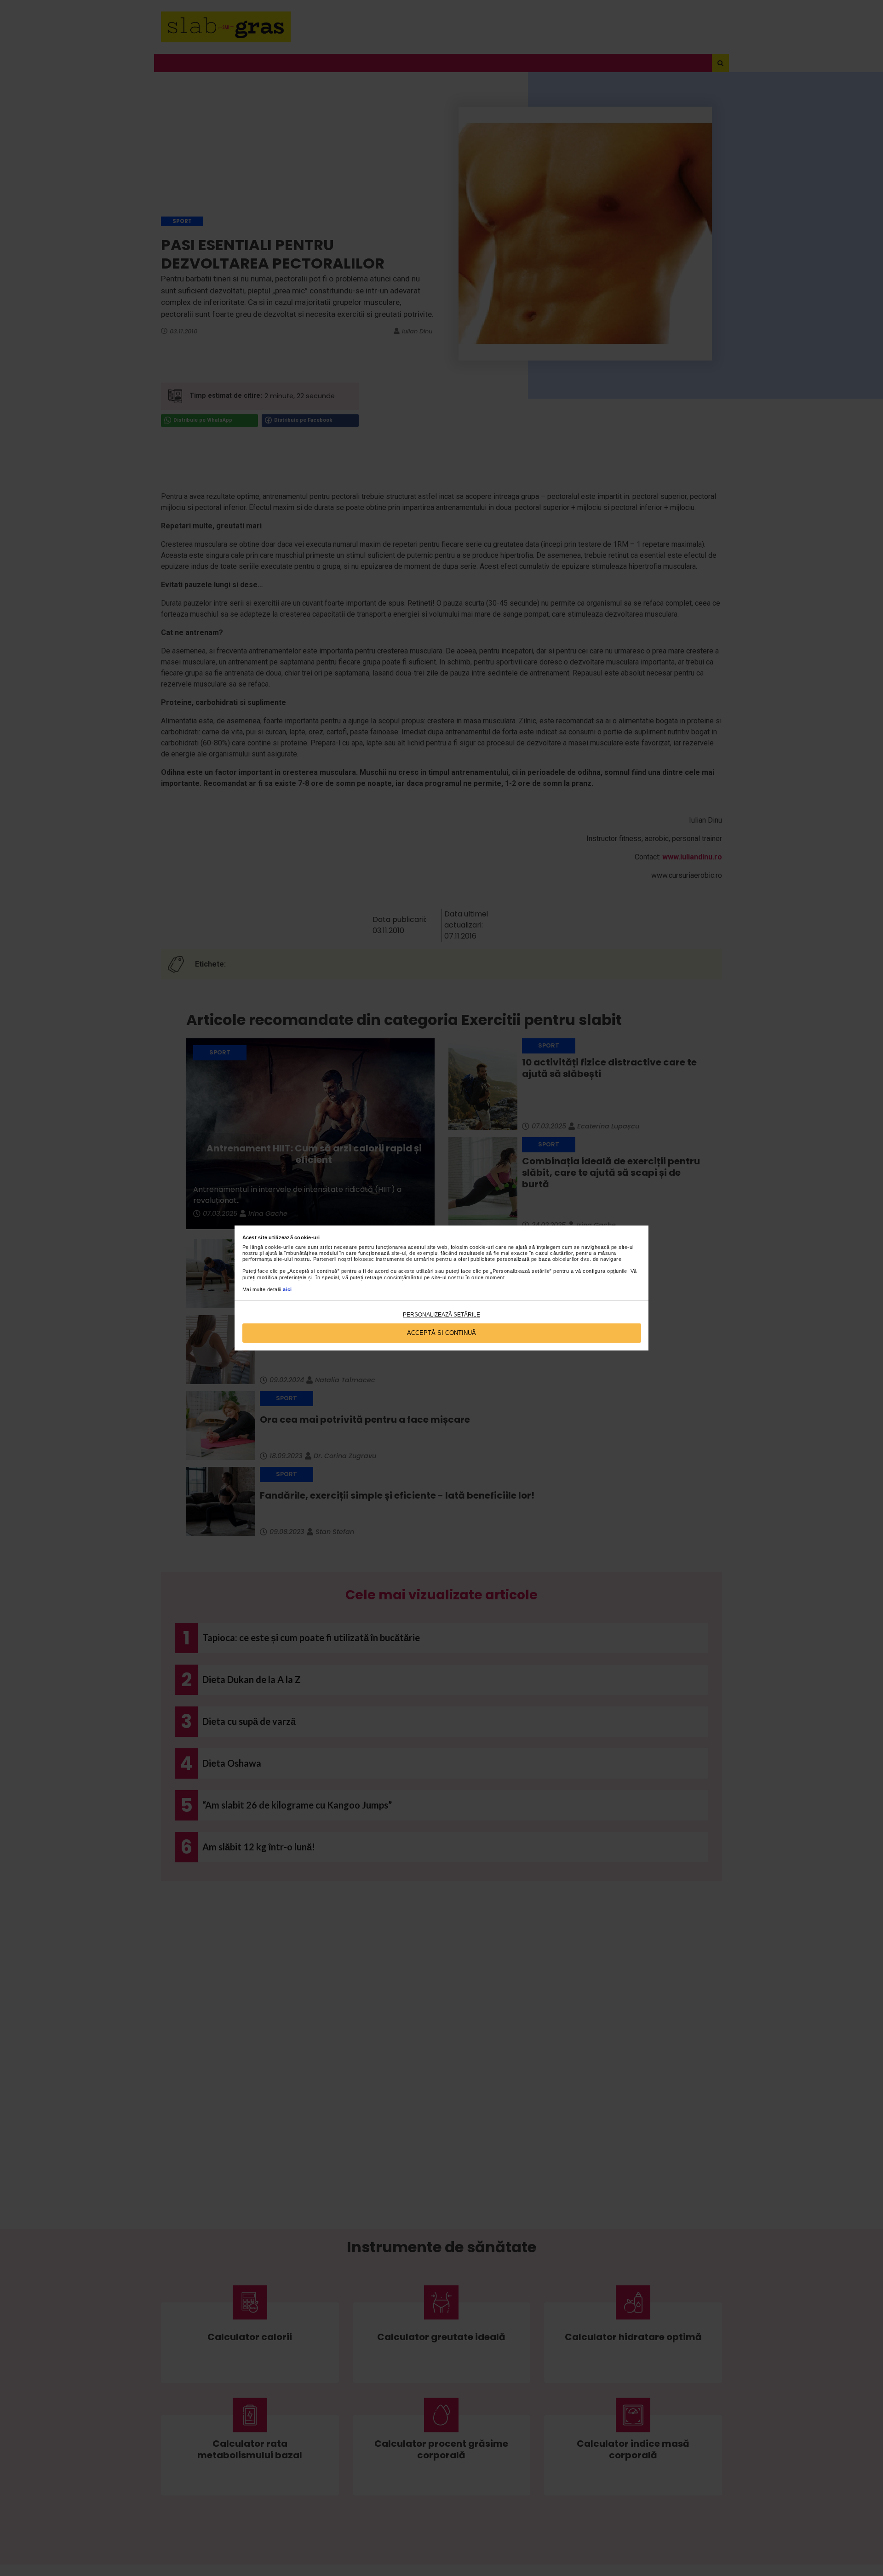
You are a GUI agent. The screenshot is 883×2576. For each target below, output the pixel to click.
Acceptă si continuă (441, 1333)
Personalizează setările (441, 1315)
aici (287, 1289)
